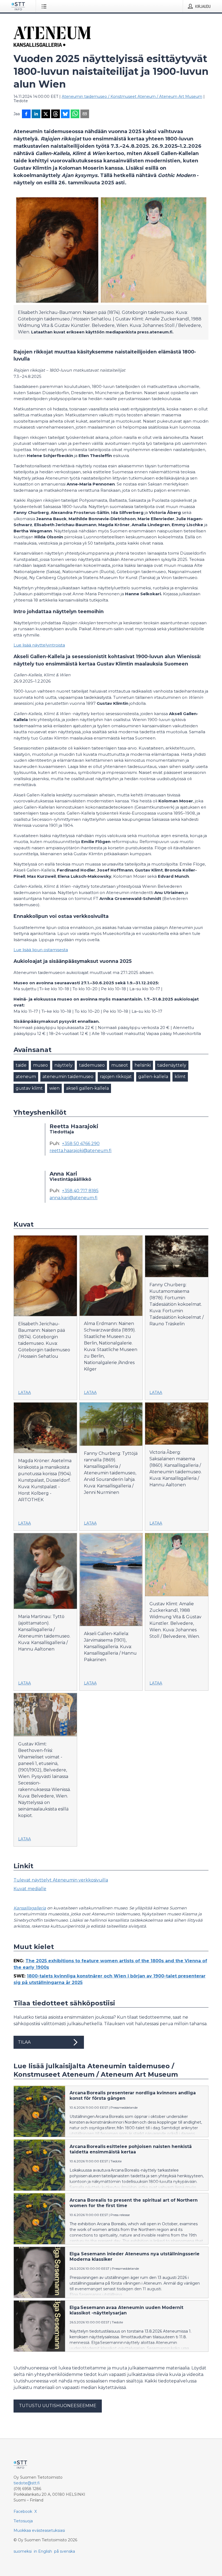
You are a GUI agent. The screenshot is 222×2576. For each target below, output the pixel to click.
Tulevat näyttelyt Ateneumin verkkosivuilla (61, 1880)
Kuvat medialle (30, 1889)
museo (40, 1065)
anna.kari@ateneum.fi (74, 1198)
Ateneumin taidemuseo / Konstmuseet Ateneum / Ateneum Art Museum (132, 97)
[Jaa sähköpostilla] (85, 114)
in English (43, 2551)
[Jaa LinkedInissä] (36, 114)
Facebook (23, 2511)
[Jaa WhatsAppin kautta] (75, 114)
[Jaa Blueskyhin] (65, 114)
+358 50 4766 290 (81, 1144)
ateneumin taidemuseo (68, 1077)
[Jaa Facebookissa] (26, 114)
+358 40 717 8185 (80, 1191)
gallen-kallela (153, 1077)
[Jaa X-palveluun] (46, 114)
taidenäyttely (172, 1065)
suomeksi (23, 2551)
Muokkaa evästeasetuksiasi (39, 2530)
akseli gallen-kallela (87, 1088)
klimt (180, 1077)
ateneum (26, 1077)
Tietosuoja (23, 2521)
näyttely (63, 1065)
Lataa (25, 1392)
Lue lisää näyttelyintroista (39, 645)
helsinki (143, 1065)
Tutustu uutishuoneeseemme (58, 2406)
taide (21, 1065)
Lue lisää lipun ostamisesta (41, 950)
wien (54, 1088)
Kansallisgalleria (30, 1908)
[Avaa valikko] (45, 6)
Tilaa (24, 2042)
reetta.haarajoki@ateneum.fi (81, 1151)
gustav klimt (29, 1088)
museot (120, 1065)
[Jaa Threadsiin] (56, 114)
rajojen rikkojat (116, 1077)
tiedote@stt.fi (27, 2483)
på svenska (65, 2551)
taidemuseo (92, 1065)
